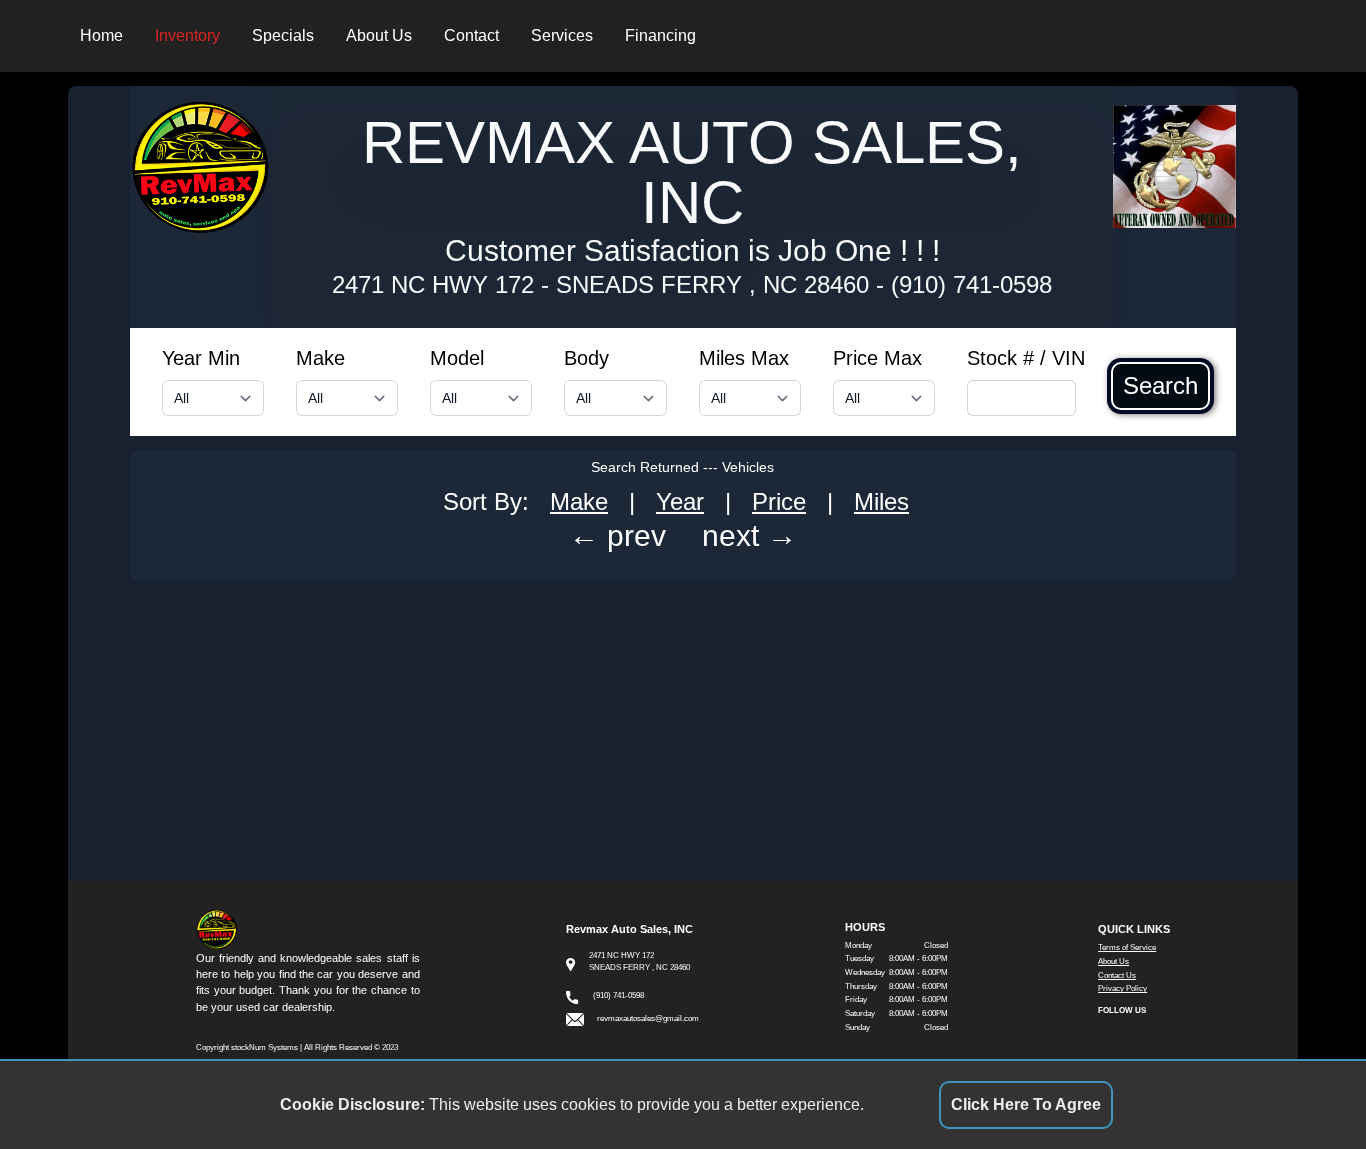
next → (749, 535)
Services (562, 35)
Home (101, 35)
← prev (617, 535)
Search (1160, 386)
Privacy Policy (1122, 988)
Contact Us (1117, 975)
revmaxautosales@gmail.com (648, 1018)
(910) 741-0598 (971, 284)
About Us (379, 35)
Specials (283, 35)
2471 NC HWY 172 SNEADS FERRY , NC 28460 (600, 284)
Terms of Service (1127, 947)
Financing (660, 35)
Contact (471, 35)
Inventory (187, 35)
